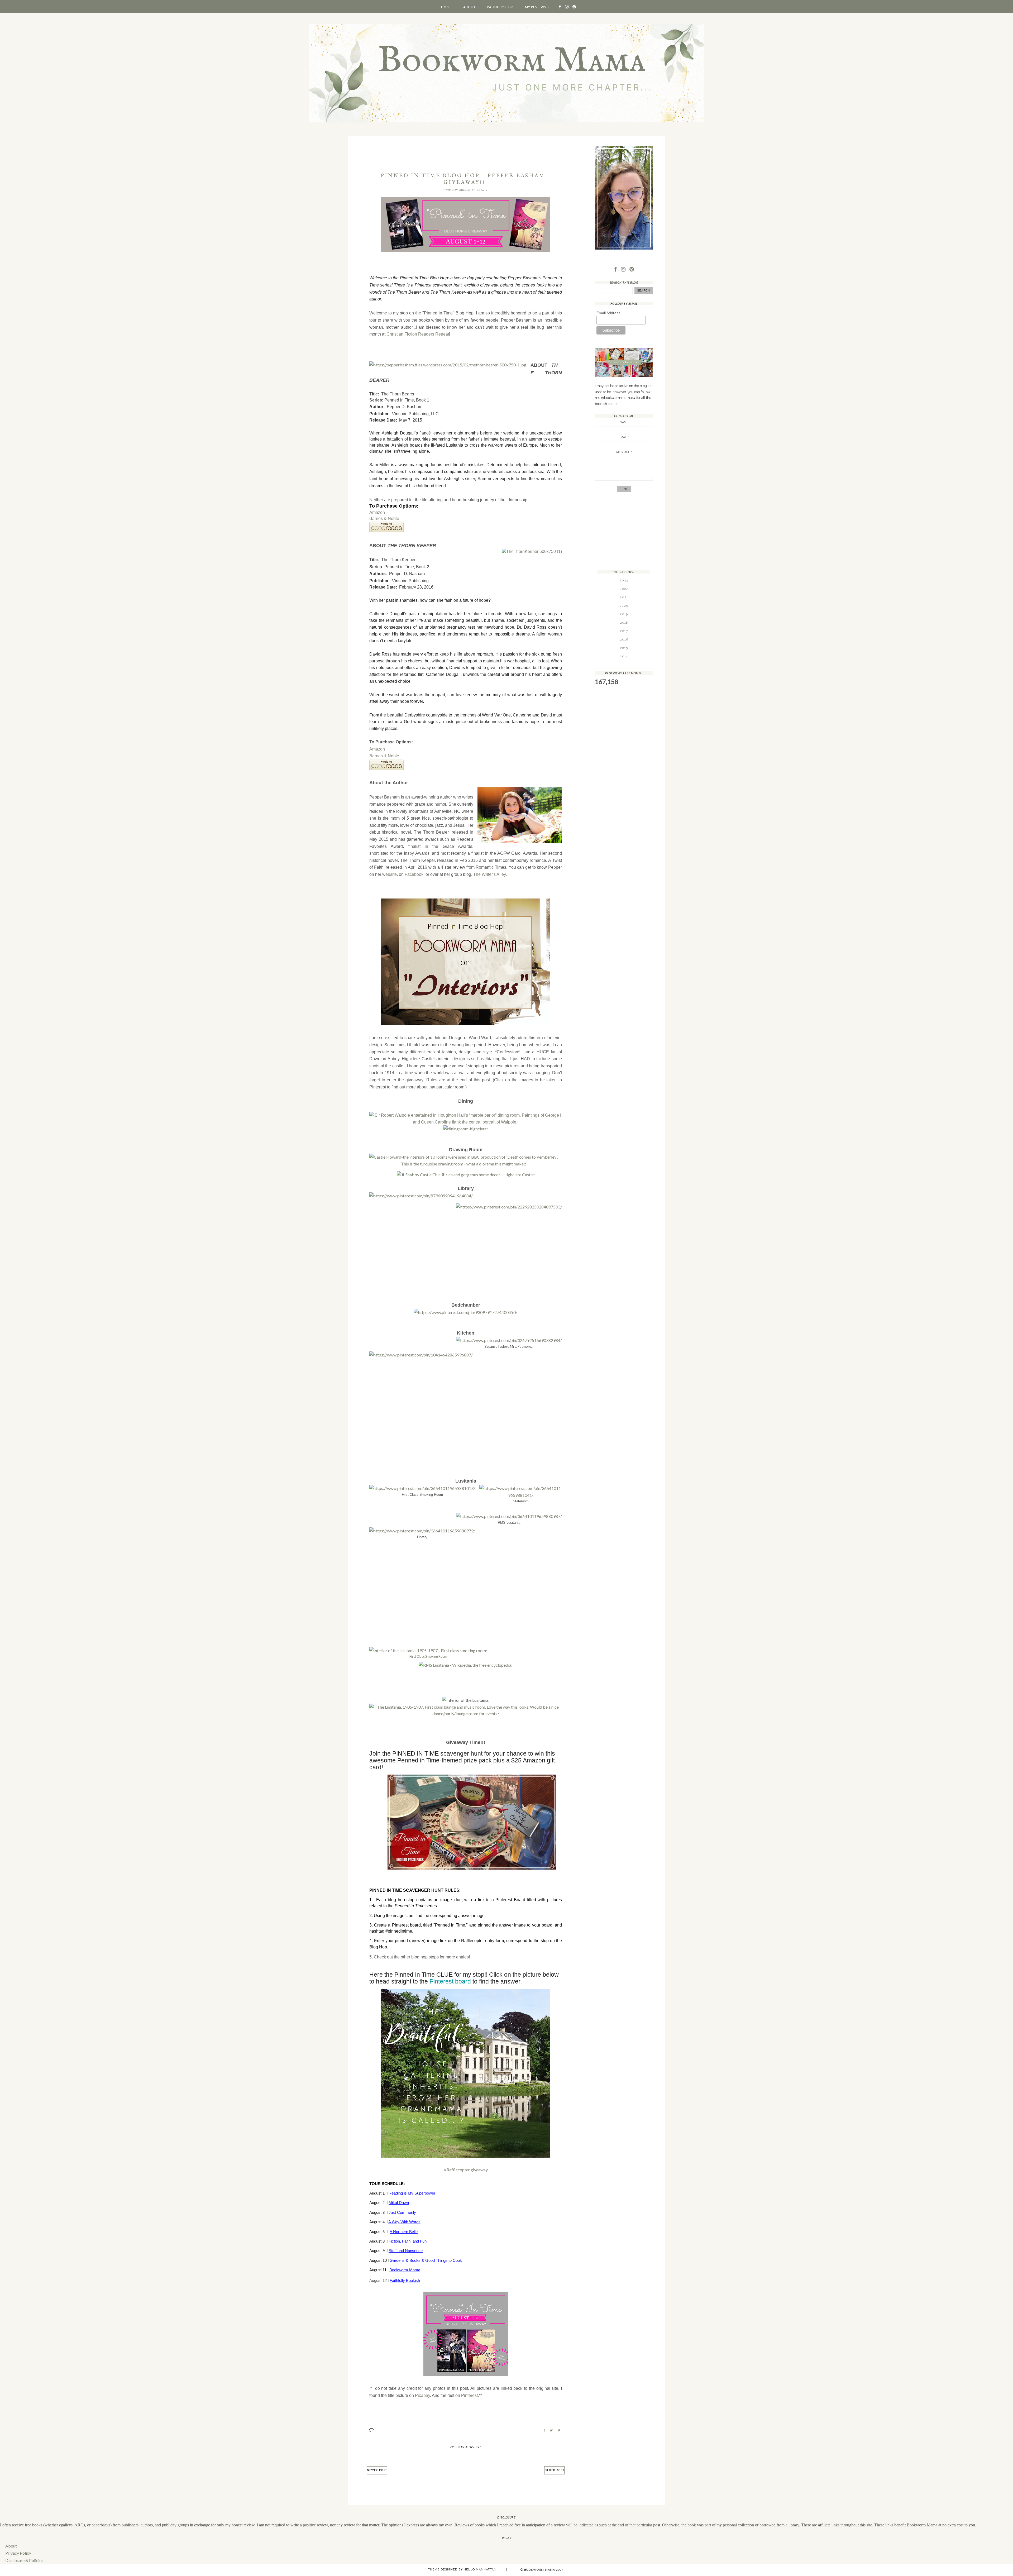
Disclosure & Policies (24, 2560)
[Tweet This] (551, 2430)
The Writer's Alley (489, 874)
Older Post (554, 2470)
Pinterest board (450, 1981)
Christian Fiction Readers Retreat (418, 334)
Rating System (500, 7)
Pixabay (422, 2395)
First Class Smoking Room (428, 1656)
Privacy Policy (18, 2553)
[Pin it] (559, 2430)
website (390, 874)
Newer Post (377, 2470)
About (469, 7)
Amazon (377, 512)
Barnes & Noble (384, 518)
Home (446, 7)
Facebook (414, 874)
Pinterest (469, 2395)
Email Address (608, 313)
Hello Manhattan (480, 2570)
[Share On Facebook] (544, 2430)
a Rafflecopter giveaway (466, 2170)
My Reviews (536, 7)
